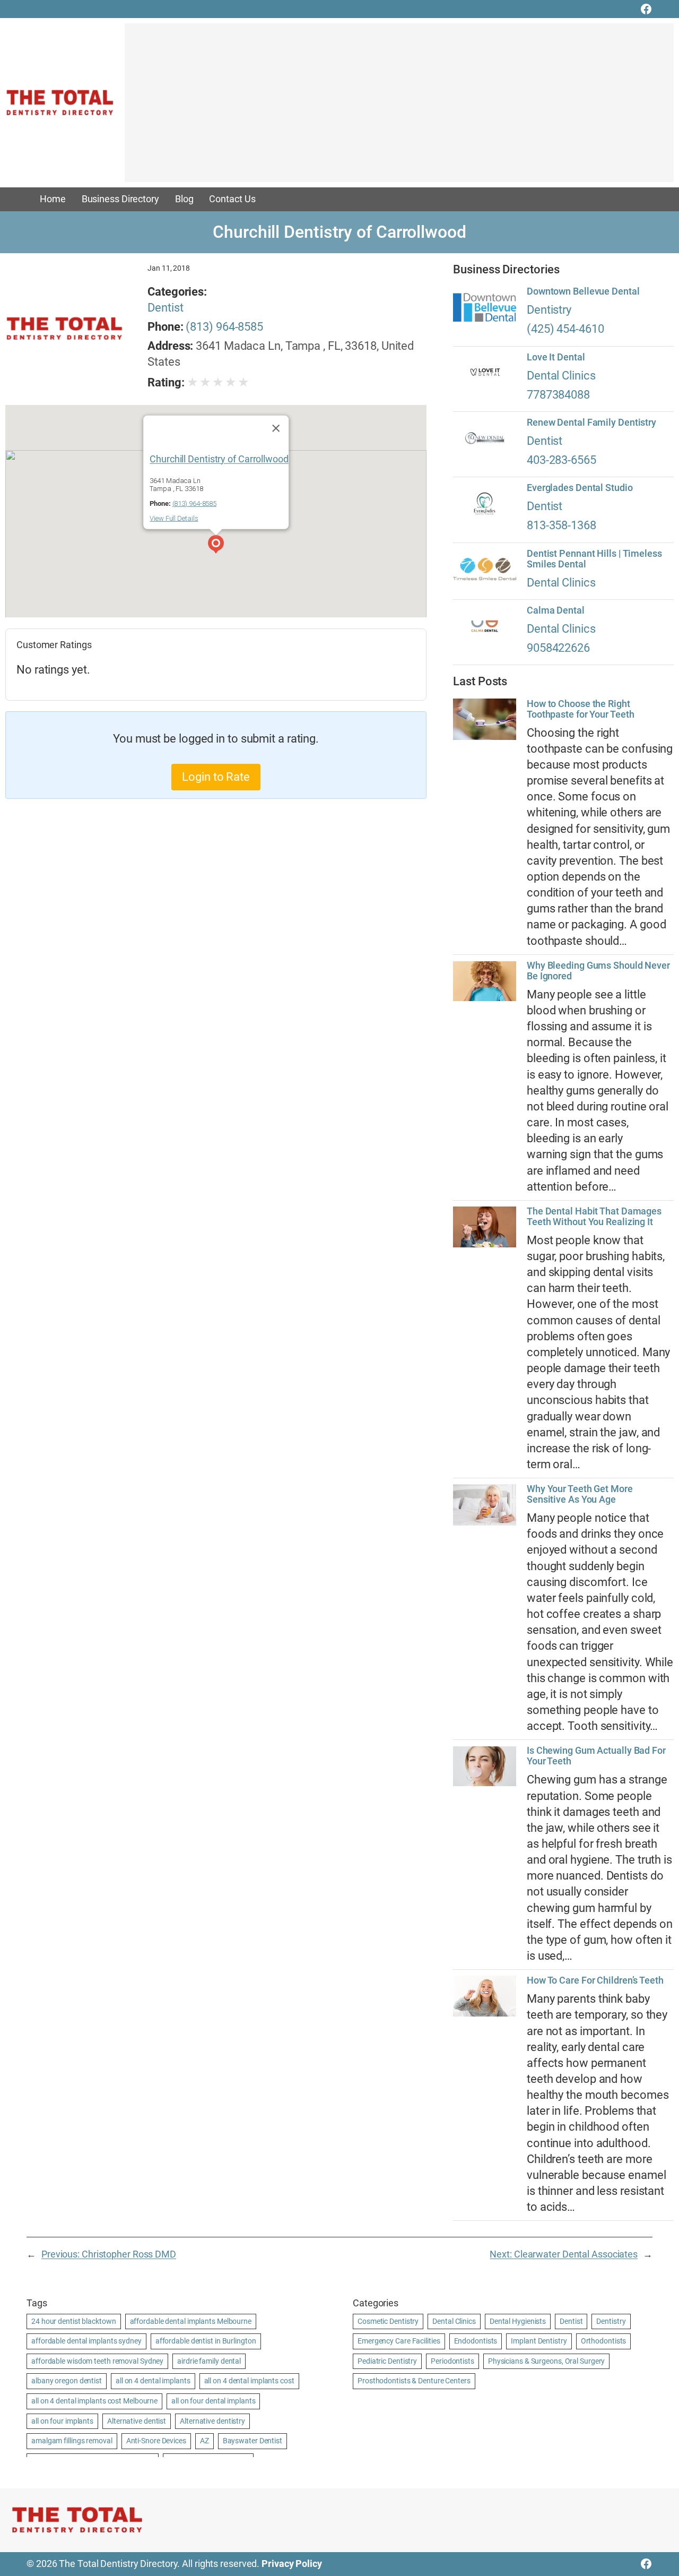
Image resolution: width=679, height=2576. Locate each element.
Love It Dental (556, 357)
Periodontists (452, 2361)
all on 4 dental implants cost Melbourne (94, 2401)
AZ (204, 2441)
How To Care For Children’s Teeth (595, 1980)
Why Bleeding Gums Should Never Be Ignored (598, 971)
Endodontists (476, 2341)
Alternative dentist (137, 2421)
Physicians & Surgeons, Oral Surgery (547, 2361)
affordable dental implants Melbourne (191, 2321)
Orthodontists (604, 2341)
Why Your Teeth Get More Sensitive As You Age (580, 1494)
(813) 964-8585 (224, 327)
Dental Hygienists (518, 2321)
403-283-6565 (562, 460)
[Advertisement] (399, 108)
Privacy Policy (292, 2564)
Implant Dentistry (539, 2341)
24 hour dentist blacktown (74, 2321)
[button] (216, 546)
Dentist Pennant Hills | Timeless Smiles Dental (594, 559)
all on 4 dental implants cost (249, 2381)
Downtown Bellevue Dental (583, 291)
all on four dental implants (213, 2401)
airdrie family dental (209, 2361)
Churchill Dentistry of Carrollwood (219, 459)
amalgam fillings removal (72, 2441)
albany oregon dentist (67, 2381)
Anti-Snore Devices (156, 2441)
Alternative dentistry (212, 2421)
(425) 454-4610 (565, 329)
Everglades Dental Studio (580, 488)
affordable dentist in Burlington (206, 2341)
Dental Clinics (561, 376)
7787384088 (558, 395)
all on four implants (62, 2421)
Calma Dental (556, 610)
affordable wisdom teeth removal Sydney (97, 2361)
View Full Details (174, 518)
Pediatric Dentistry (387, 2361)
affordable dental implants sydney (86, 2341)
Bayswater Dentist (253, 2441)
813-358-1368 (562, 525)
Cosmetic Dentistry (388, 2321)
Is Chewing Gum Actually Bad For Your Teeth (596, 1756)
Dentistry (549, 310)
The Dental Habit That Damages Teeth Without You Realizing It (594, 1217)
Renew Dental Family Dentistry (591, 423)
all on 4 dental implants (153, 2381)
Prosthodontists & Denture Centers (414, 2381)
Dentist (165, 308)
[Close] (276, 428)
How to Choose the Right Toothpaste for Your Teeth (581, 709)
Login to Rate (216, 777)
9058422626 (558, 648)
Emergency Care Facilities (399, 2341)
